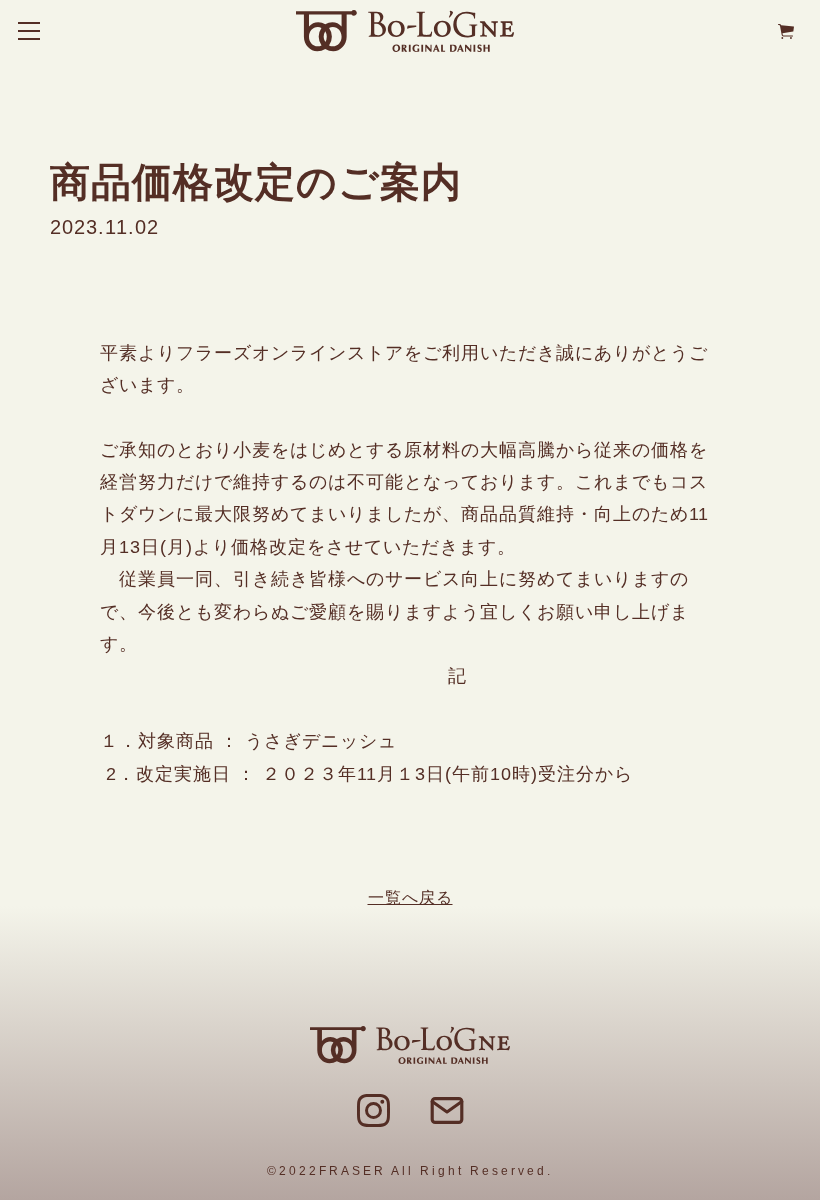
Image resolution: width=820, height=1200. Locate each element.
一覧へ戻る (410, 897)
